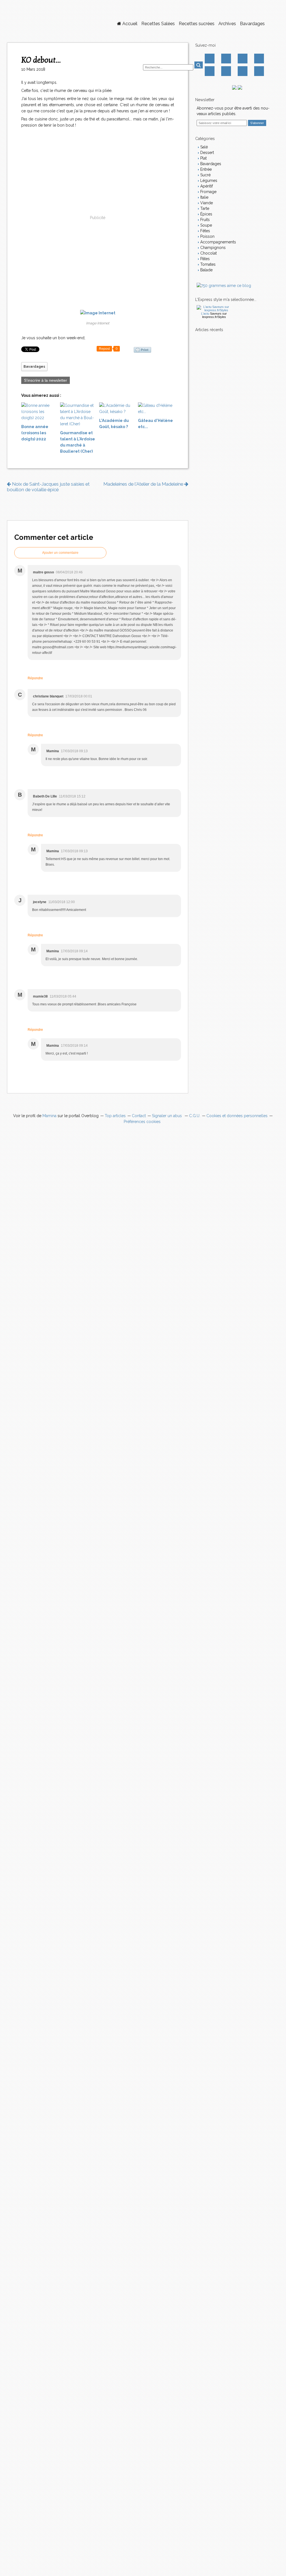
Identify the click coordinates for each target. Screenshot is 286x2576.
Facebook (210, 59)
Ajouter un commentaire (60, 553)
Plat (203, 158)
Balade (206, 270)
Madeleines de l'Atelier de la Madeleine (144, 484)
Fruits (204, 220)
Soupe (206, 225)
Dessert (207, 153)
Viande (206, 203)
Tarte (204, 208)
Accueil (129, 24)
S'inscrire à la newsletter (46, 380)
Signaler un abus (167, 1116)
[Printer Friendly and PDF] (142, 350)
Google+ (210, 71)
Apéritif (206, 186)
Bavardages (252, 24)
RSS (259, 71)
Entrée (205, 169)
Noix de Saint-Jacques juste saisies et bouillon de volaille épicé (48, 487)
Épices (206, 214)
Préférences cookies (142, 1122)
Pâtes (204, 259)
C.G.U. (195, 1116)
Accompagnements (218, 242)
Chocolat (208, 253)
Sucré (205, 175)
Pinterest (259, 59)
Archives (227, 24)
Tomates (207, 264)
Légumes (208, 181)
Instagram (243, 59)
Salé (203, 147)
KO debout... (41, 60)
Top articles (115, 1116)
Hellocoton (226, 71)
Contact (243, 71)
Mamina (49, 1116)
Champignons (212, 248)
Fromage (208, 192)
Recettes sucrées (197, 24)
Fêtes (205, 231)
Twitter (226, 59)
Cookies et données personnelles (237, 1116)
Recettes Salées (158, 24)
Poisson (207, 236)
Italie (204, 197)
